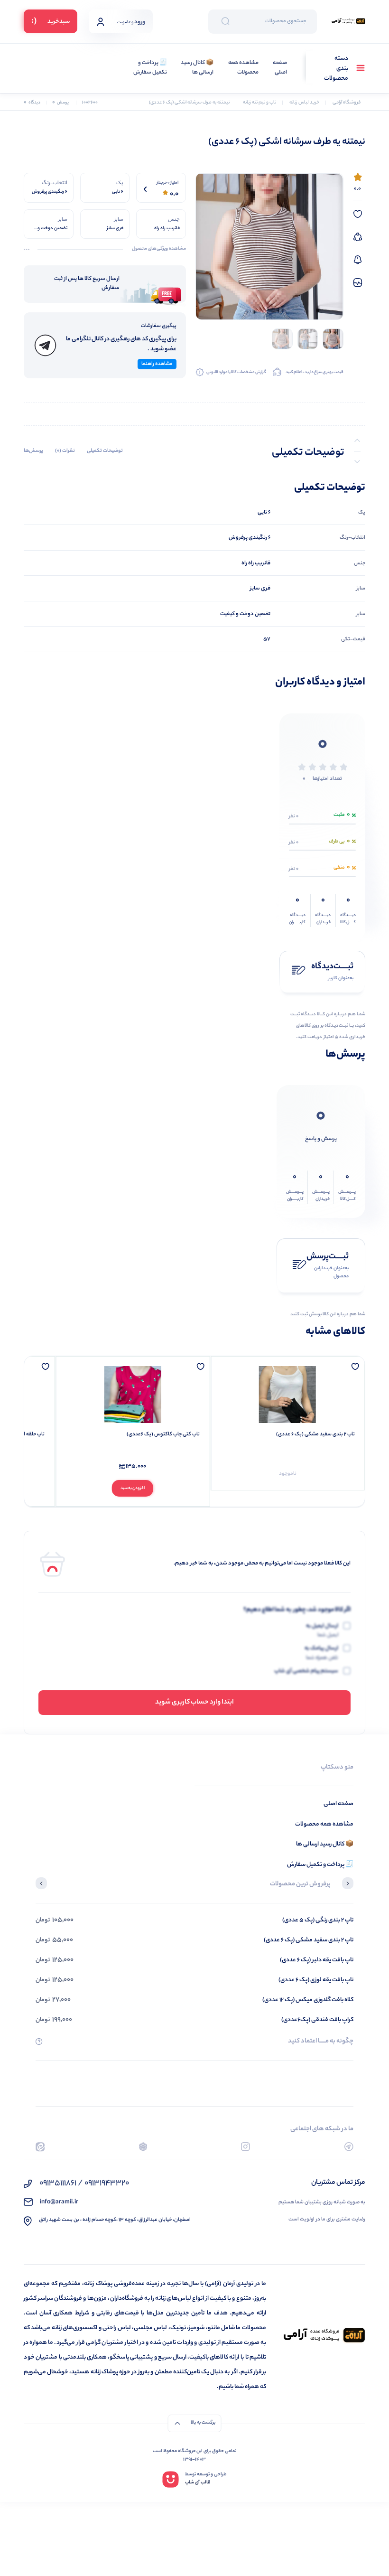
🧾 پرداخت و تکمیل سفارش (150, 68)
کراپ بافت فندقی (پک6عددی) (317, 2020)
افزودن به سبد (133, 1488)
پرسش (60, 103)
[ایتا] (40, 2147)
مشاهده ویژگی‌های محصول (159, 249)
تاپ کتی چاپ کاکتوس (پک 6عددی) (163, 1434)
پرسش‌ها (33, 451)
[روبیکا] (143, 2147)
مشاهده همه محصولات (243, 68)
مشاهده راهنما (157, 364)
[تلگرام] (349, 2147)
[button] (348, 1884)
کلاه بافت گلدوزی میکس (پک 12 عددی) (308, 2000)
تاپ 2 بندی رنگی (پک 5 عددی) (318, 1920)
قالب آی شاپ (198, 2483)
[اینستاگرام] (245, 2147)
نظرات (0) (65, 451)
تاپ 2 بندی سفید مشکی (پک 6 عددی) (315, 1434)
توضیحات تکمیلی (105, 451)
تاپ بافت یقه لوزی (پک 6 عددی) (316, 1980)
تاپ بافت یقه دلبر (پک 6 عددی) (317, 1960)
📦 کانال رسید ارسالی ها (197, 68)
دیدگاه (32, 103)
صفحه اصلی (280, 68)
